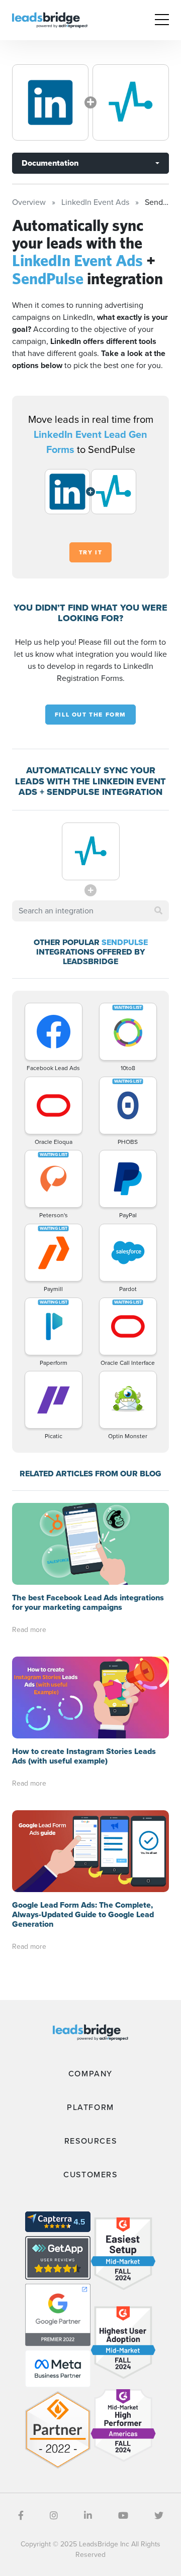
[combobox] (90, 911)
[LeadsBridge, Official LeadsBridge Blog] (50, 19)
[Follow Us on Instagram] (54, 2516)
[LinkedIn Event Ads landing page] (50, 102)
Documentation (50, 163)
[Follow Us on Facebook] (21, 2516)
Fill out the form (90, 715)
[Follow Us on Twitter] (159, 2516)
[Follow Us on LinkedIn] (88, 2516)
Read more (29, 1630)
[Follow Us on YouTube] (123, 2516)
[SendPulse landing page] (131, 102)
